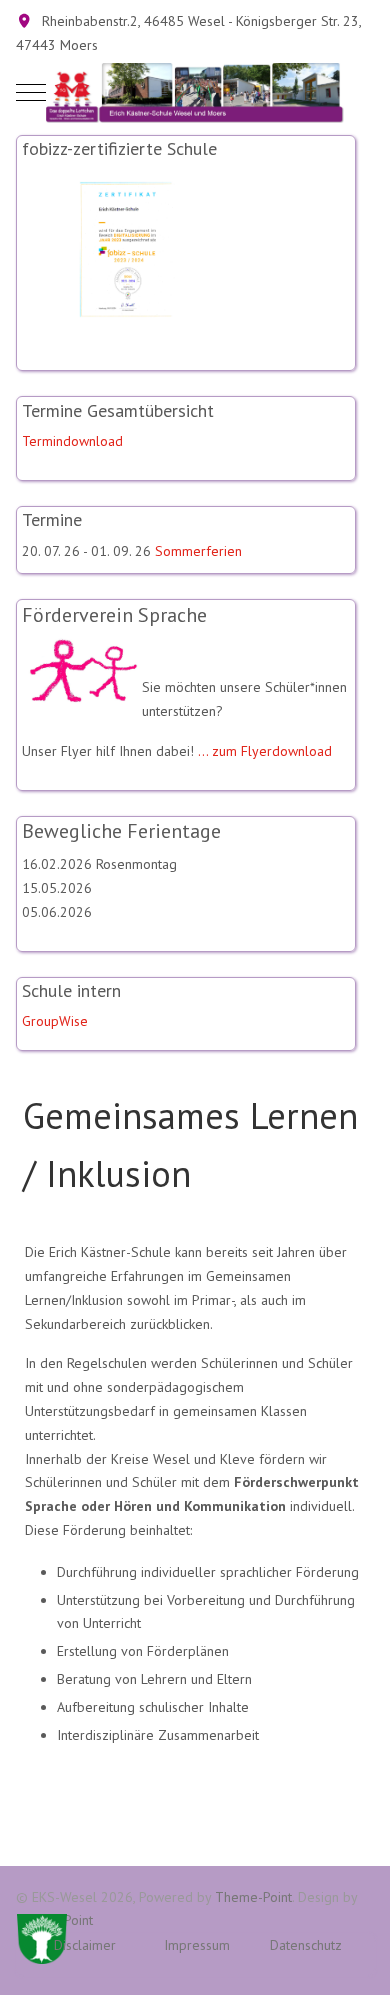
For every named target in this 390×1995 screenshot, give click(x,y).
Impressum (197, 1945)
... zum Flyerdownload (265, 751)
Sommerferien (198, 551)
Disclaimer (85, 1945)
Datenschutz (306, 1945)
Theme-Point (253, 1897)
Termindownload (72, 441)
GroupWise (55, 1021)
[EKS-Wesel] (195, 93)
